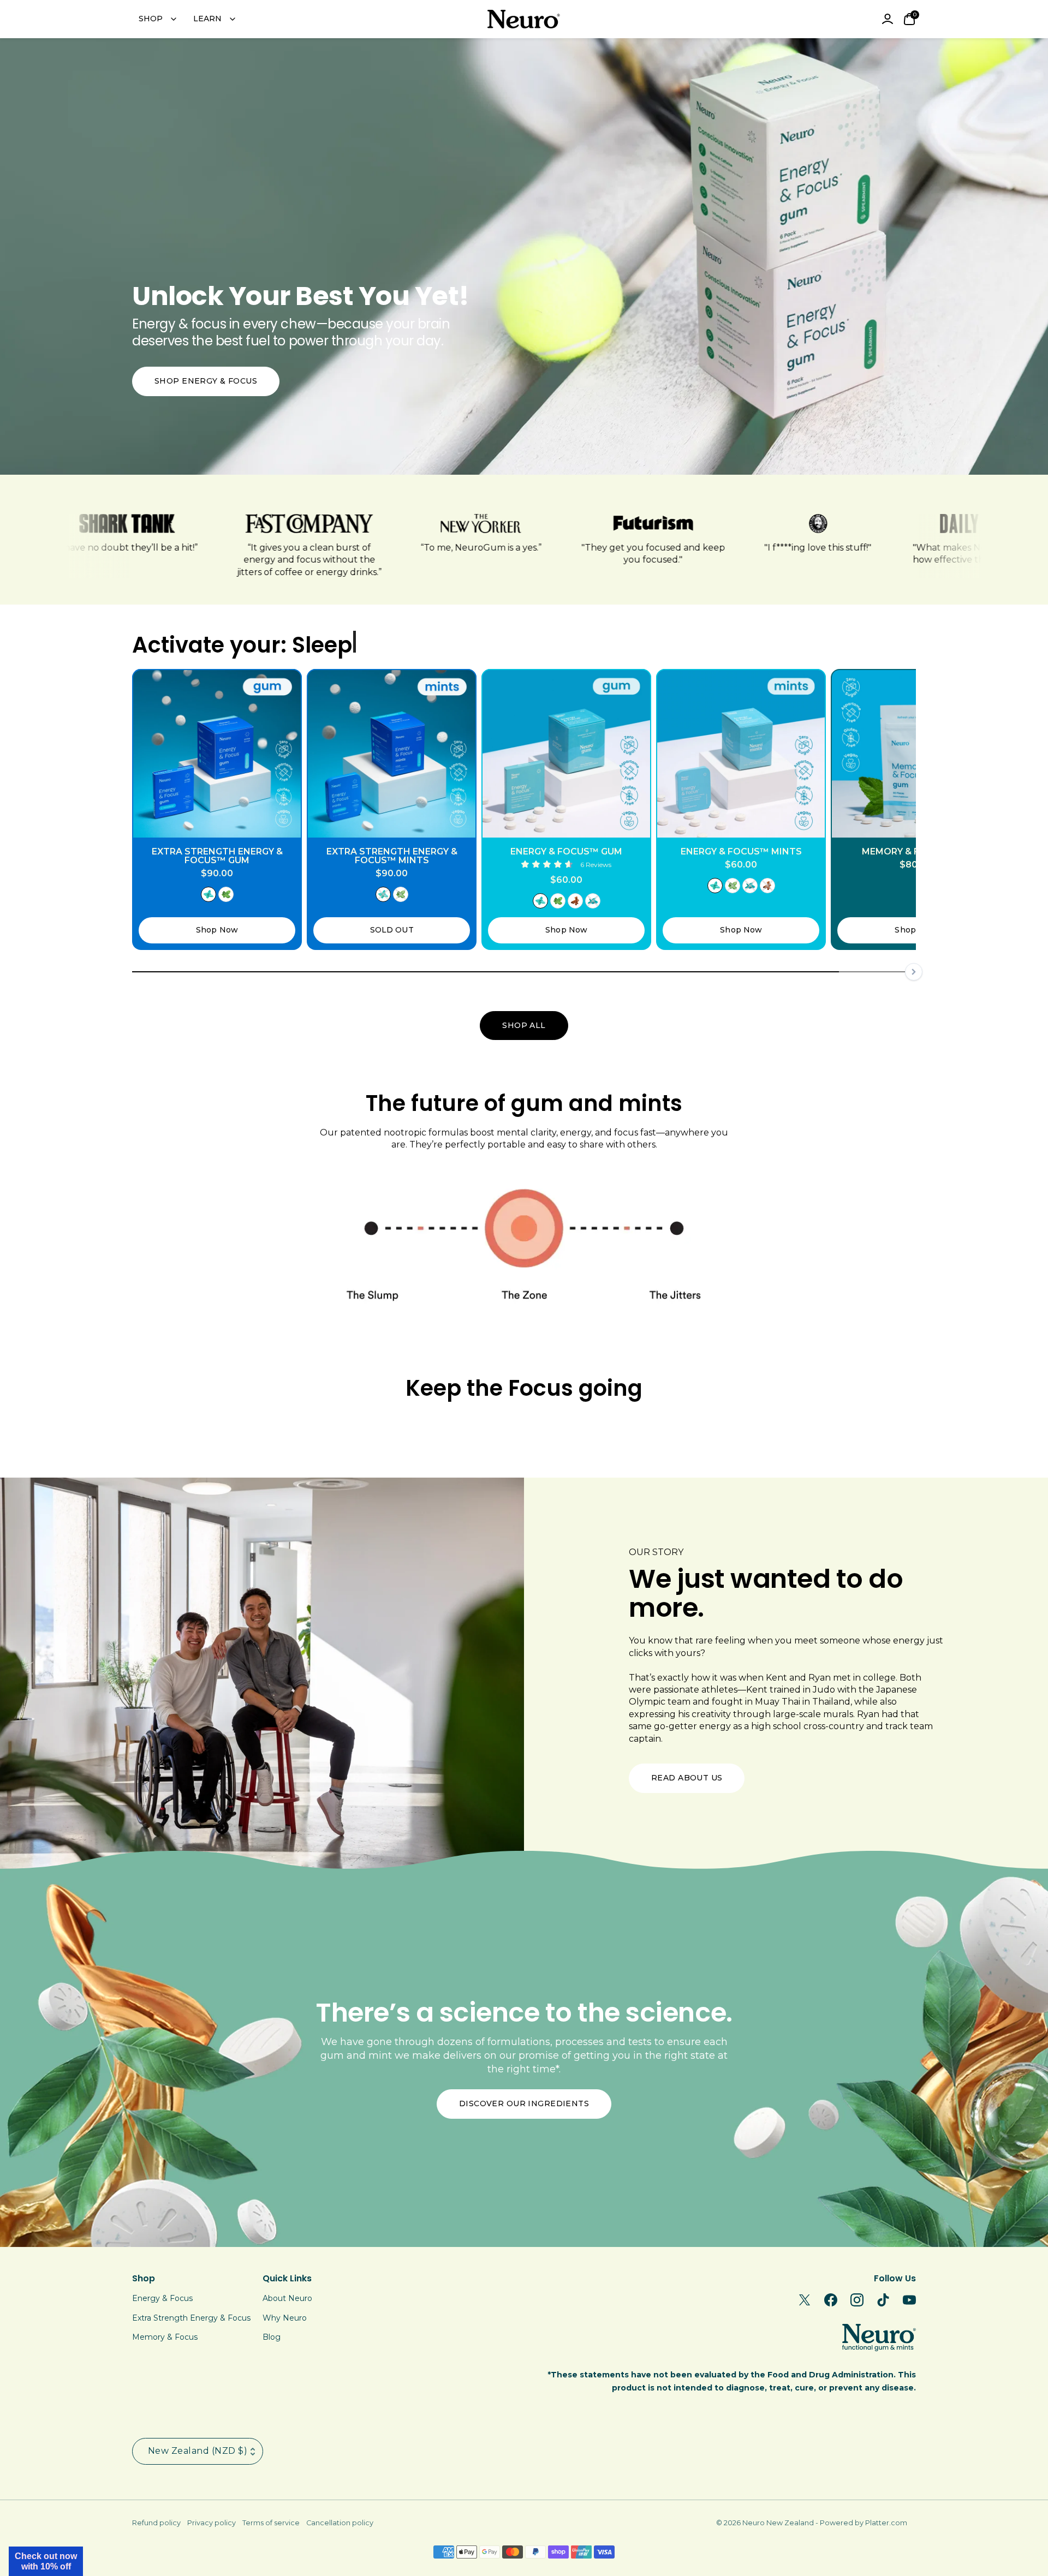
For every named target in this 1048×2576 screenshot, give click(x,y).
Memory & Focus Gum (916, 852)
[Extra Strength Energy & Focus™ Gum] (217, 754)
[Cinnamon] (575, 901)
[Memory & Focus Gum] (916, 754)
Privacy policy (212, 2523)
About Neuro (287, 2298)
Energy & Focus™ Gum (566, 852)
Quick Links (287, 2278)
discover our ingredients (524, 2103)
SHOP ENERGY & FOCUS (206, 381)
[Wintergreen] (593, 901)
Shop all (524, 1025)
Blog (272, 2337)
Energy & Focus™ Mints (741, 852)
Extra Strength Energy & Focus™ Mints (392, 856)
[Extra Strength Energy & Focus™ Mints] (392, 754)
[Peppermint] (209, 894)
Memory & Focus (165, 2337)
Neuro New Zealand (778, 2523)
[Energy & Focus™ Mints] (741, 754)
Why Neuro (285, 2318)
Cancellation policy (340, 2523)
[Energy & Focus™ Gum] (566, 754)
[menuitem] (157, 19)
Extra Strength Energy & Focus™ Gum (217, 856)
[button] (46, 2561)
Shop (144, 2278)
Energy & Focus (162, 2298)
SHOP (151, 19)
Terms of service (271, 2523)
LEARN (207, 19)
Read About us (687, 1778)
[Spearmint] (226, 894)
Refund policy (156, 2523)
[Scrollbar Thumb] (486, 972)
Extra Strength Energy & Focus (191, 2318)
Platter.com (886, 2523)
